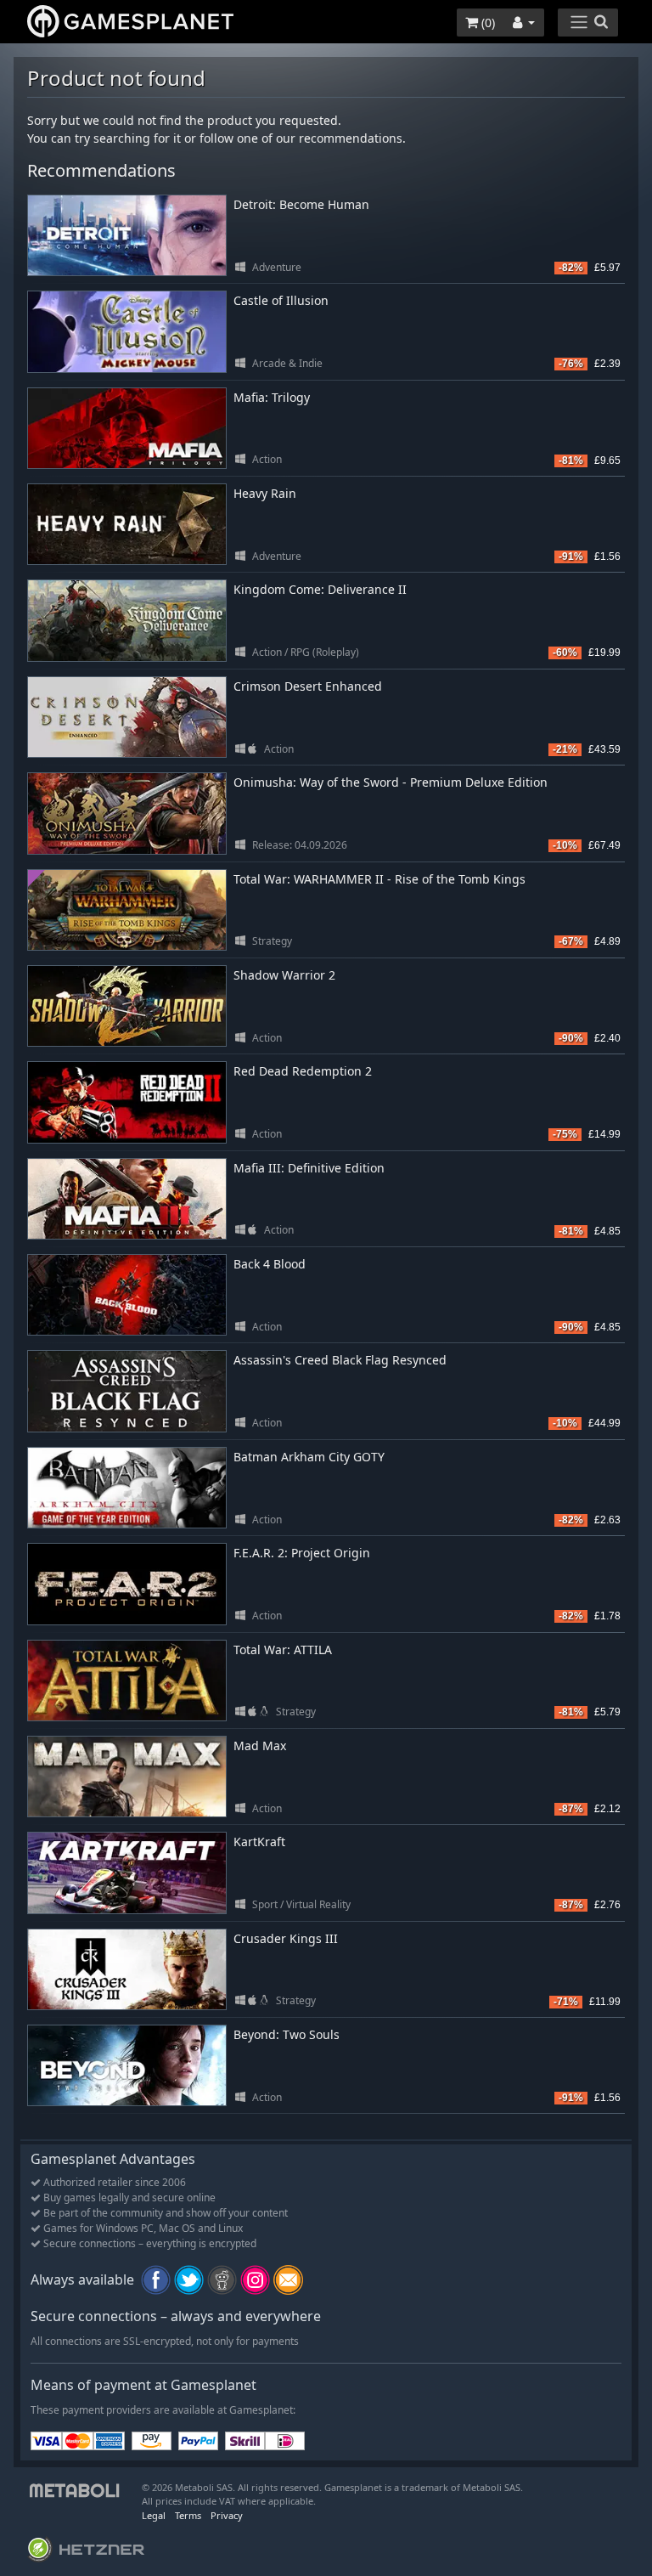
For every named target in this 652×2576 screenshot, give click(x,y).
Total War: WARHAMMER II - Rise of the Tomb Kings (379, 879)
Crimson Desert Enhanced (308, 686)
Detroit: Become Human (301, 204)
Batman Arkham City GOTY (309, 1457)
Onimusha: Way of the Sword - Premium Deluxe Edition (391, 782)
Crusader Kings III (286, 1938)
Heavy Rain (265, 493)
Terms (188, 2515)
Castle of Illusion (281, 300)
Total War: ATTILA (283, 1650)
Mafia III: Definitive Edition (309, 1168)
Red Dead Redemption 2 (303, 1071)
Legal (154, 2515)
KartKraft (259, 1842)
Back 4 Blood (270, 1264)
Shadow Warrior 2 (284, 975)
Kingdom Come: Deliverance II (320, 589)
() (486, 23)
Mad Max (260, 1746)
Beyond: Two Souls (287, 2034)
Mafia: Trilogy (272, 397)
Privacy (227, 2515)
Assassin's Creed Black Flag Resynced (340, 1360)
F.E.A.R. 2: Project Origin (302, 1553)
